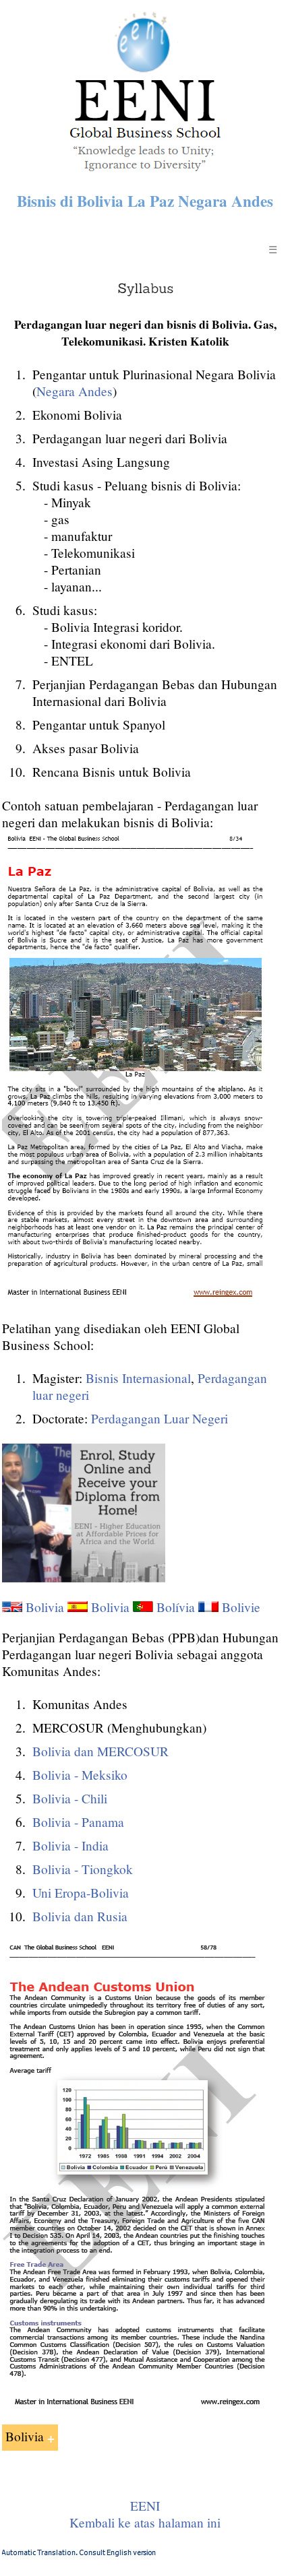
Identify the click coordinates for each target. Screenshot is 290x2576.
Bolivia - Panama (78, 1822)
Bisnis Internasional (138, 1378)
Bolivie (241, 1607)
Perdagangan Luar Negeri (159, 1418)
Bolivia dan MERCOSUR (100, 1751)
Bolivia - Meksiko (80, 1775)
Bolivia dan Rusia (80, 1916)
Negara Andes (75, 391)
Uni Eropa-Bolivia (81, 1893)
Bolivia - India (70, 1845)
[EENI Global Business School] (145, 175)
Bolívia (176, 1607)
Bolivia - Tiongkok (83, 1869)
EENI (145, 2506)
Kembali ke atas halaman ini (145, 2522)
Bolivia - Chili (70, 1798)
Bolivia (45, 1607)
